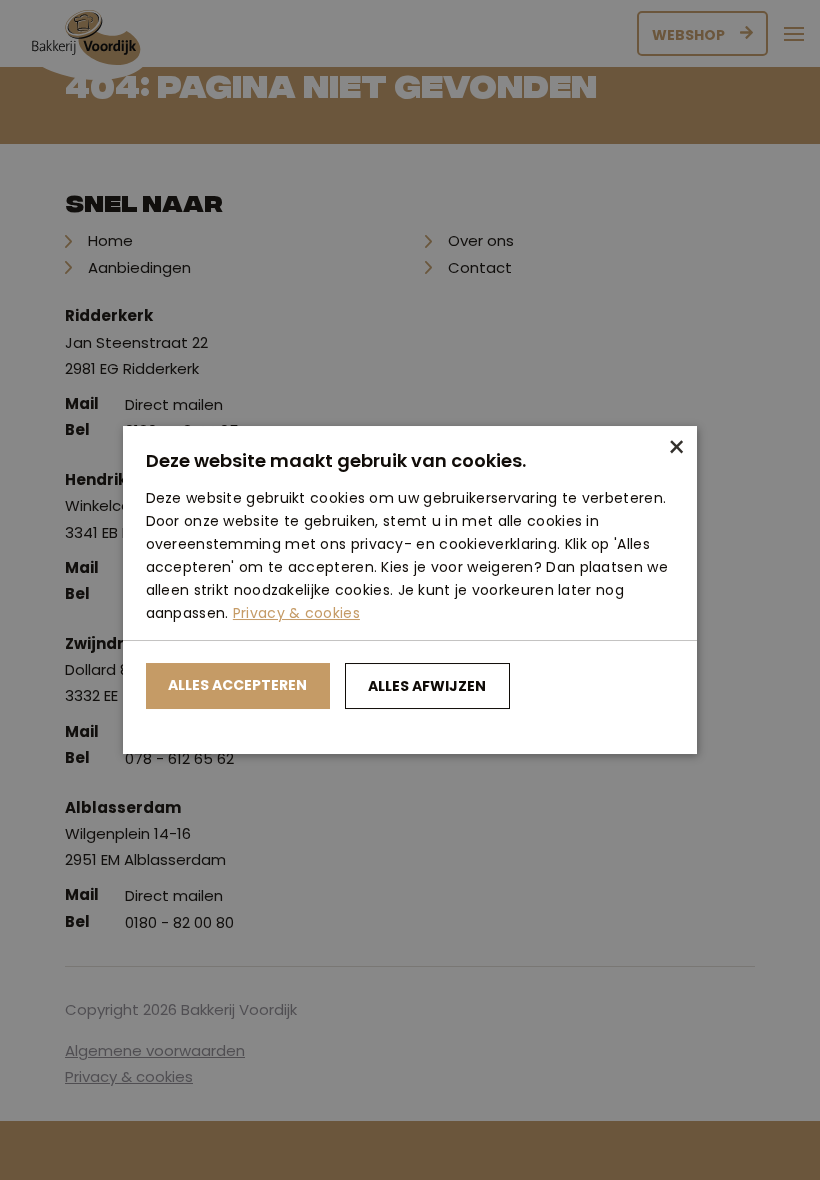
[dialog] (410, 590)
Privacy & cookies (296, 613)
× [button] (674, 448)
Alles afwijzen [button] (427, 686)
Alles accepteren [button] (237, 685)
